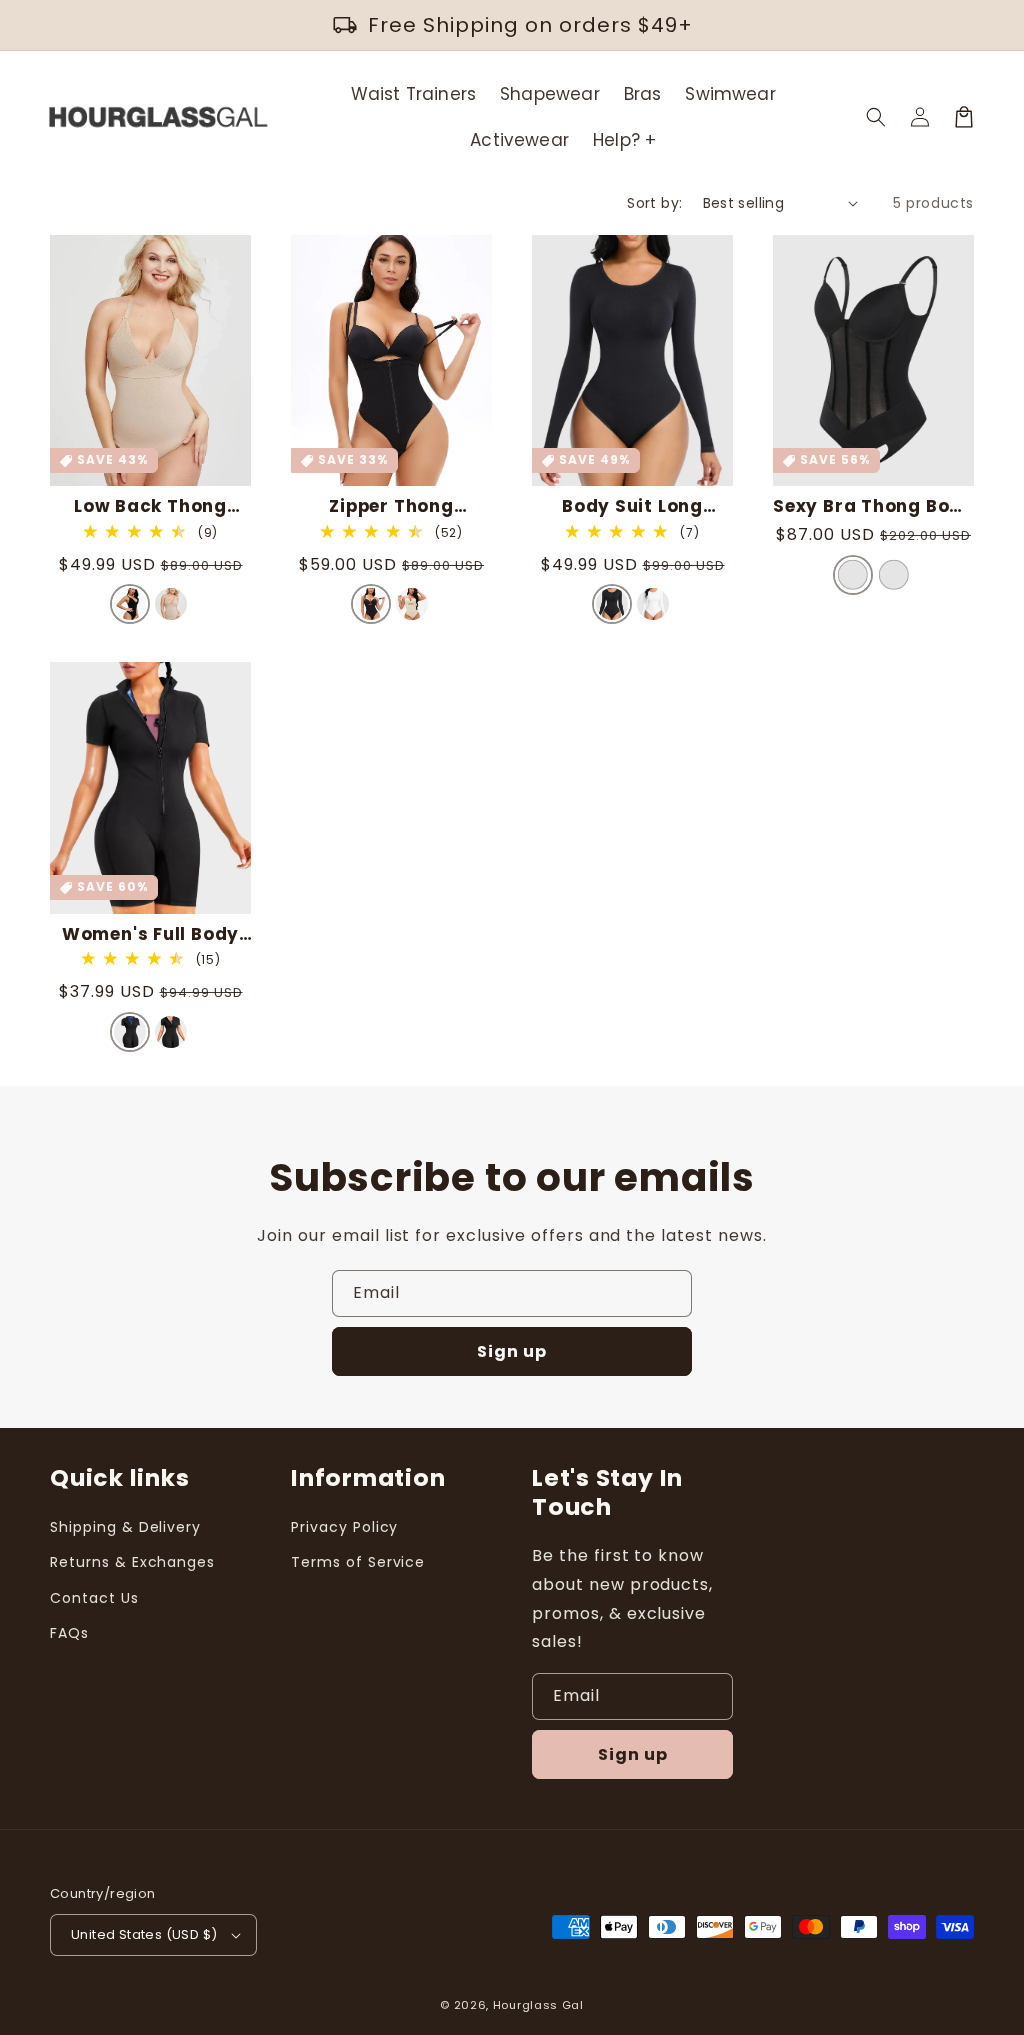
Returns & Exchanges (132, 1562)
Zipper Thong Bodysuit (391, 506)
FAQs (69, 1633)
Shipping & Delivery (125, 1527)
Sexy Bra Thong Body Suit (873, 506)
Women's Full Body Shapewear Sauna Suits (150, 934)
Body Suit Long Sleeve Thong (632, 506)
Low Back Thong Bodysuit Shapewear (150, 506)
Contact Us (94, 1598)
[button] (876, 117)
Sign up (512, 1351)
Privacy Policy (344, 1527)
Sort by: (654, 203)
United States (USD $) (144, 1934)
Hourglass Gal (538, 2005)
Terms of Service (358, 1562)
